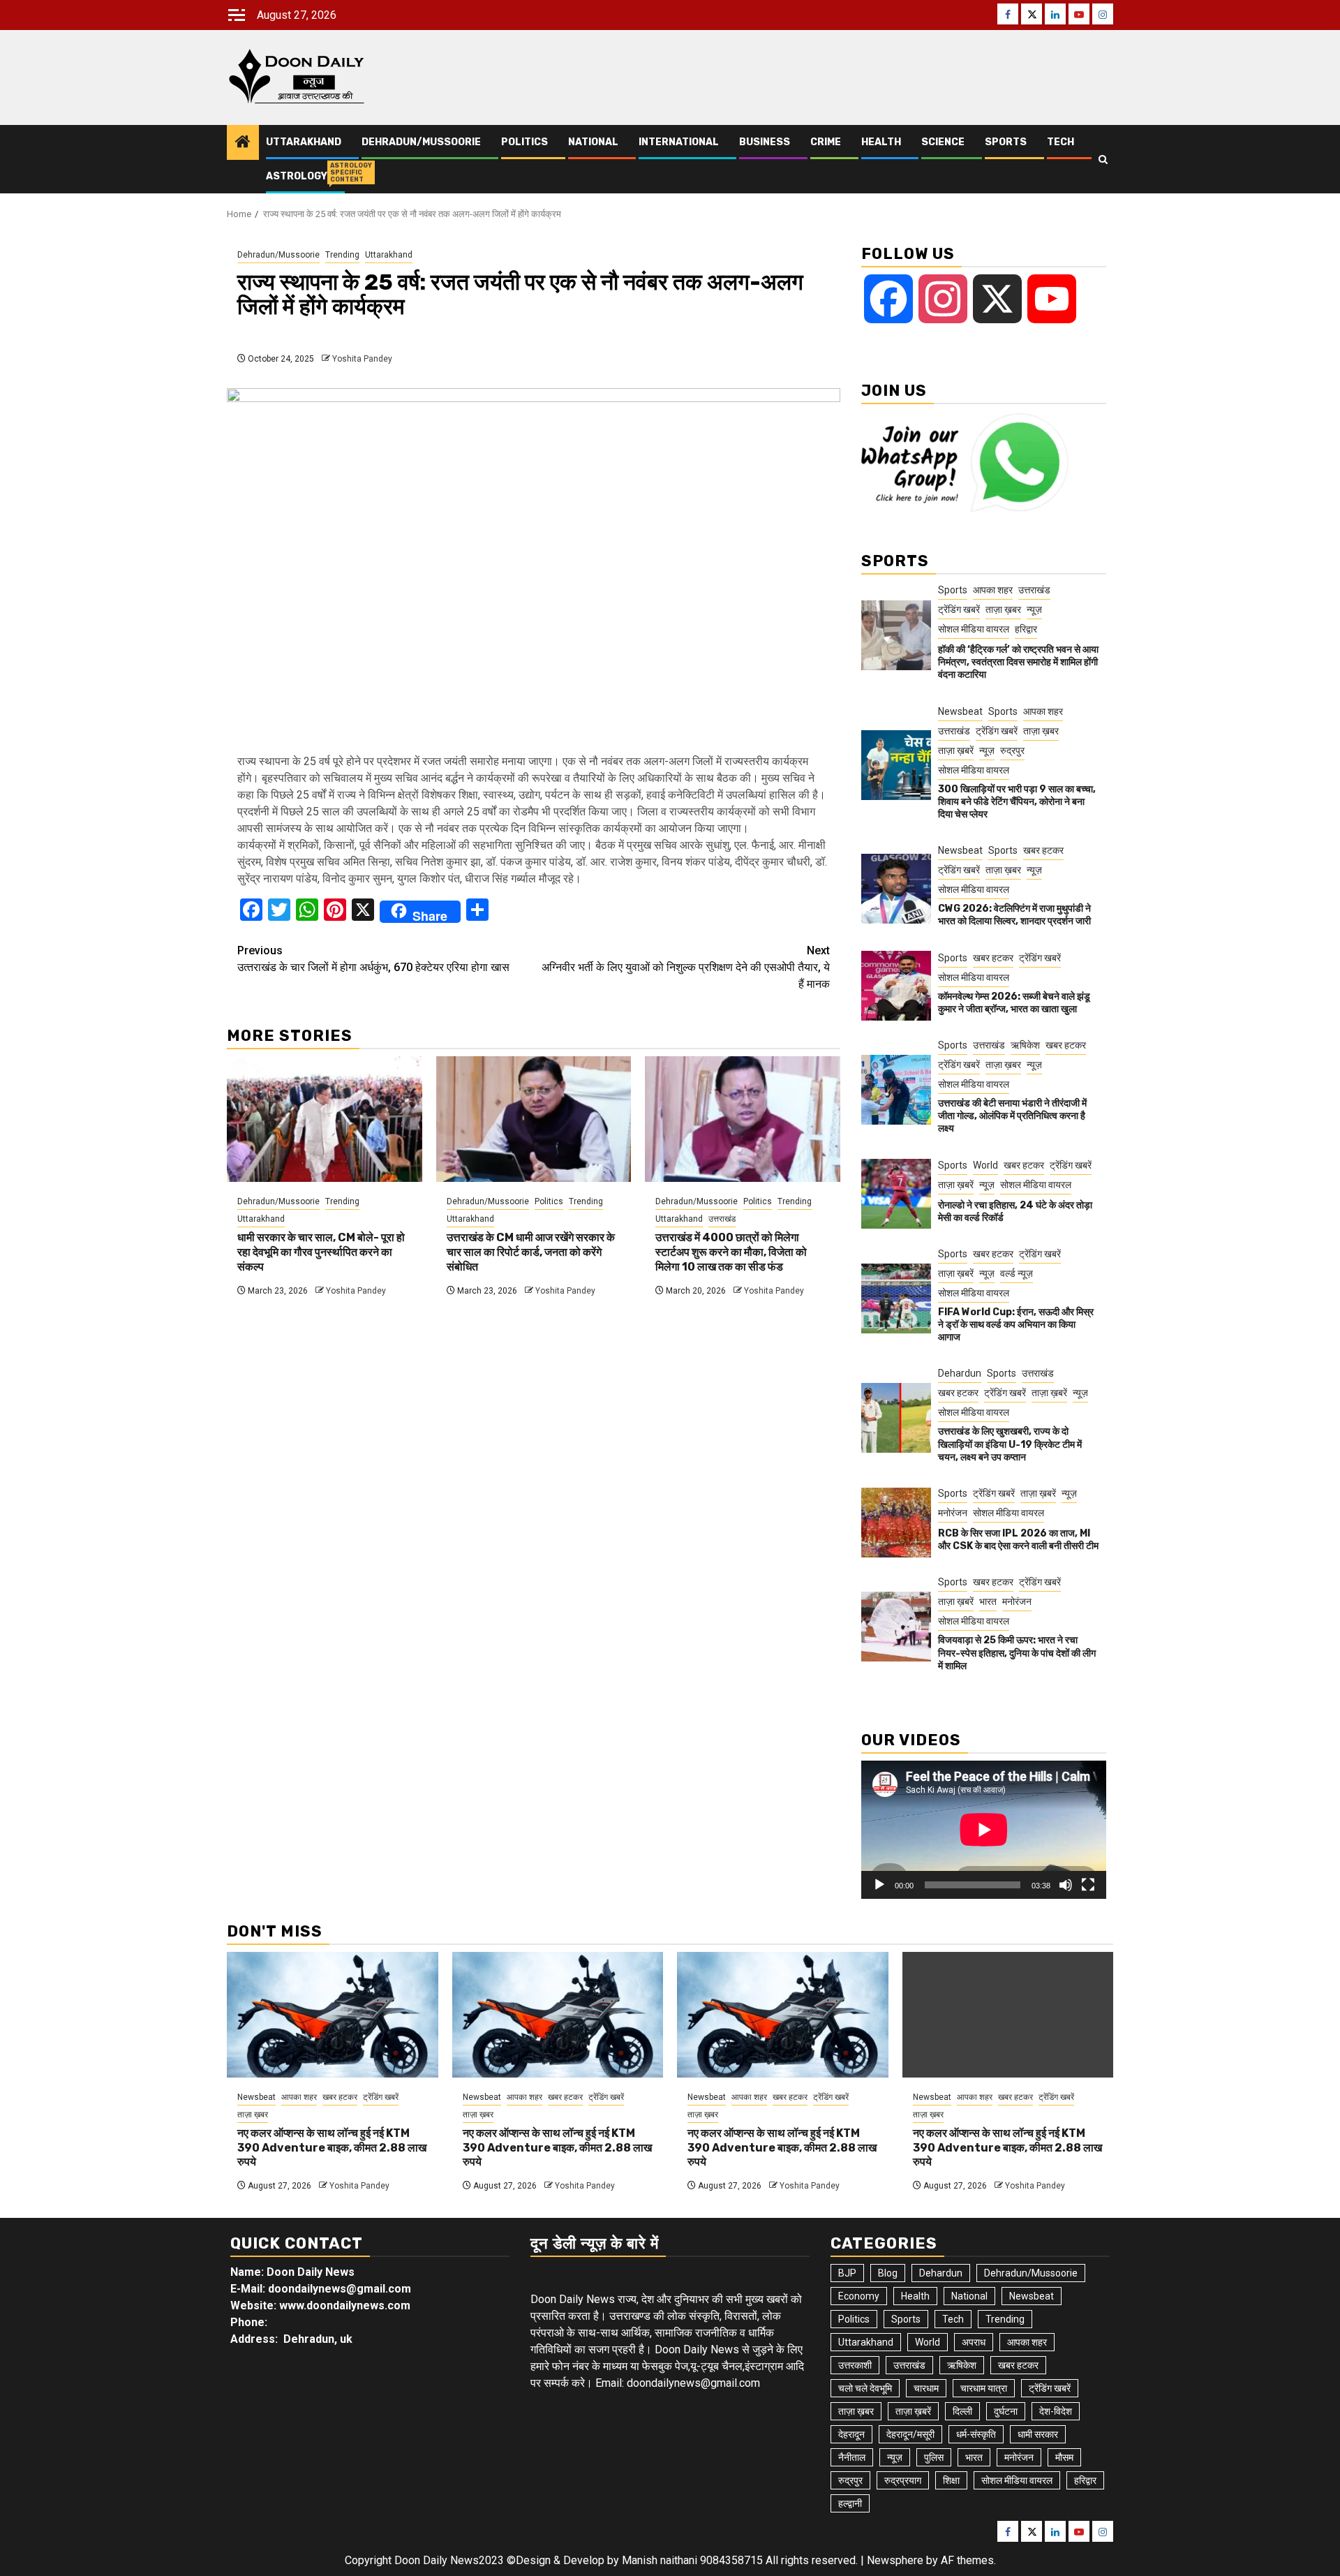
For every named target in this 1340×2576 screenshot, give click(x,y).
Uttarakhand (304, 142)
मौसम (1064, 2457)
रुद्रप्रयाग (903, 2480)
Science (943, 142)
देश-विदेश (1056, 2411)
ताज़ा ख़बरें (956, 750)
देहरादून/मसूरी (910, 2434)
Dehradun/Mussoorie (421, 142)
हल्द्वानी (850, 2503)
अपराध (974, 2342)
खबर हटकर (1043, 850)
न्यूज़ (1034, 609)
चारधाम (926, 2388)
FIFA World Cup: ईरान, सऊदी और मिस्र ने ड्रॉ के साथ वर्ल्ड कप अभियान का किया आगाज (1016, 1325)
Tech (1060, 142)
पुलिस (934, 2457)
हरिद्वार (1026, 629)
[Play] (879, 1885)
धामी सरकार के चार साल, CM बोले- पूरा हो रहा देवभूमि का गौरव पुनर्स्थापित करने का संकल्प (321, 1252)
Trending (342, 255)
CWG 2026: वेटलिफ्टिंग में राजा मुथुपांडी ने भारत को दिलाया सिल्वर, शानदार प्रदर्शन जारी (1014, 915)
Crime (826, 142)
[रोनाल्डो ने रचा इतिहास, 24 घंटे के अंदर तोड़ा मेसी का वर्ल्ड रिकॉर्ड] (896, 1194)
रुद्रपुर (1012, 750)
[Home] (243, 143)
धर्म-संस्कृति (976, 2434)
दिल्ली (962, 2411)
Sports (1006, 142)
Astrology (297, 176)
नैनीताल (852, 2457)
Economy (859, 2296)
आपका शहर (993, 590)
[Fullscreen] (1088, 1885)
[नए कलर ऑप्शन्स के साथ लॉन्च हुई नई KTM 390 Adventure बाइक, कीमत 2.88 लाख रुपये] (333, 2015)
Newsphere (895, 2560)
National (593, 142)
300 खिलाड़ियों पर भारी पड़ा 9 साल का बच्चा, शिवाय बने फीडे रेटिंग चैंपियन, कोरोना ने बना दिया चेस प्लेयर (1017, 802)
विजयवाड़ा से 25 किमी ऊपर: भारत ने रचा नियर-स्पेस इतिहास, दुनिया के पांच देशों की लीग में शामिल (1017, 1653)
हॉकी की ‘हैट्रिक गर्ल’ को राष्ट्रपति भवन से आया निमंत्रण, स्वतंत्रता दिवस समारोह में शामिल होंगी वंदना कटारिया (1018, 662)
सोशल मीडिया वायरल (974, 629)
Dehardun (960, 1373)
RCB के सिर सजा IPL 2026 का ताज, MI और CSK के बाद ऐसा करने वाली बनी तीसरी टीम (1018, 1540)
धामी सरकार (1038, 2434)
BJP (847, 2273)
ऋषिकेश (1025, 1045)
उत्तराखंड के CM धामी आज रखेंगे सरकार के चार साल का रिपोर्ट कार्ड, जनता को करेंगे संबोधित (531, 1252)
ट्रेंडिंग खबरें (959, 609)
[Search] (1103, 160)
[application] (984, 1829)
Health (881, 142)
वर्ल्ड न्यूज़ (1017, 1273)
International (679, 142)
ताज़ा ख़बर (1003, 609)
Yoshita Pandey (362, 359)
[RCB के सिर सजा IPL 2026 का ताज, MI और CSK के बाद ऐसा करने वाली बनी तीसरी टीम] (896, 1523)
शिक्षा (951, 2480)
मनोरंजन (953, 1513)
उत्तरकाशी (855, 2365)
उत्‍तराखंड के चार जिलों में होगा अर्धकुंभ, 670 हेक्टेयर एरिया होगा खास (373, 959)
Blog (888, 2273)
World (985, 1165)
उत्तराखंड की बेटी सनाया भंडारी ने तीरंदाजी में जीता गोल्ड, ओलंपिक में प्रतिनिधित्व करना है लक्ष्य (1012, 1116)
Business (765, 142)
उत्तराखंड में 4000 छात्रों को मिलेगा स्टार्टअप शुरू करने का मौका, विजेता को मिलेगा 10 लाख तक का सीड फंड (731, 1252)
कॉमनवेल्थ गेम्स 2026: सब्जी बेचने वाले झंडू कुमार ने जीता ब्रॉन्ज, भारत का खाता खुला (1014, 1003)
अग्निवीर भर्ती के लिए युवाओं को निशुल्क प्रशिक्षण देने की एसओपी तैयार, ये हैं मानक (686, 967)
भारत (988, 1601)
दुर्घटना (1006, 2411)
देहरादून (851, 2434)
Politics (524, 142)
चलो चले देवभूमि (865, 2388)
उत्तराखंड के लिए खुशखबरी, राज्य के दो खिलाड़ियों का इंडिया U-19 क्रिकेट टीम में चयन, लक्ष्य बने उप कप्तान (1010, 1444)
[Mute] (1066, 1885)
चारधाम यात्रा (984, 2388)
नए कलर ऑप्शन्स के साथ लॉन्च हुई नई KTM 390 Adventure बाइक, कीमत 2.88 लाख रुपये (332, 2148)
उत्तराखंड (722, 1219)
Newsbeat (960, 711)
